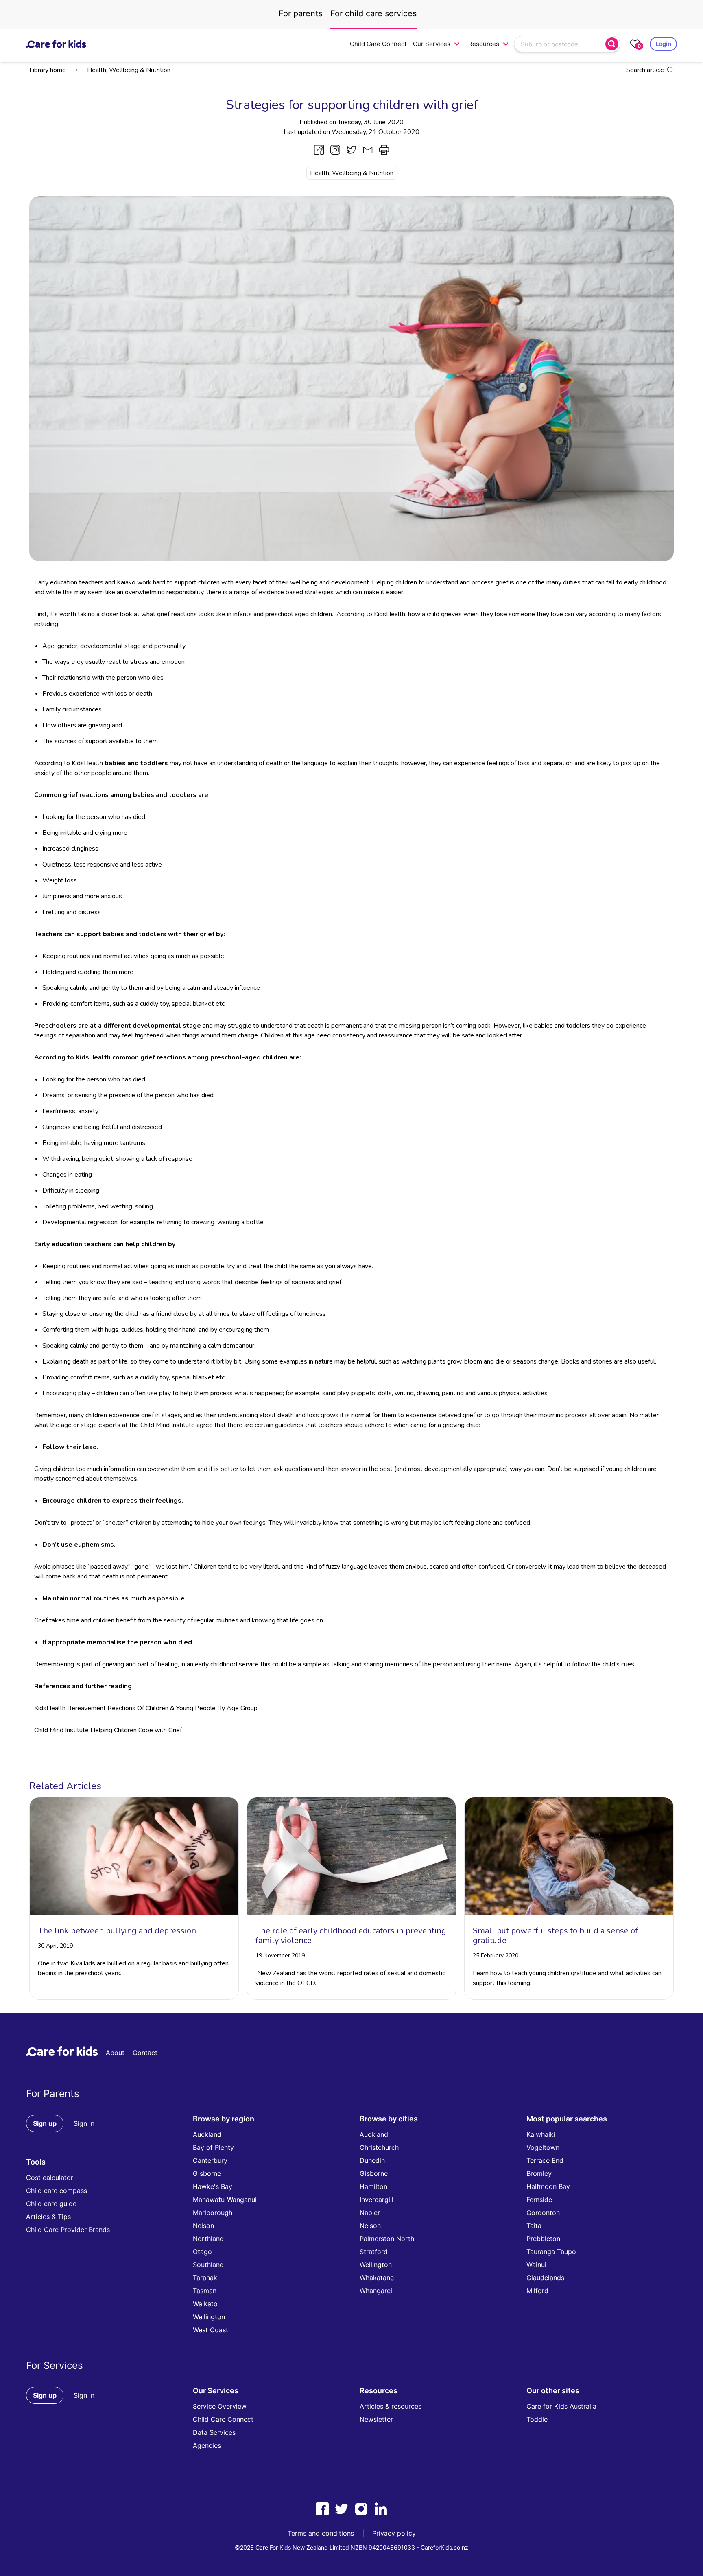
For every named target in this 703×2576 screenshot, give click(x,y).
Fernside (539, 2200)
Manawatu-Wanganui (225, 2200)
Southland (208, 2265)
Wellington (209, 2317)
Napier (370, 2213)
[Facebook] (322, 2509)
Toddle (537, 2419)
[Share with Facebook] (319, 150)
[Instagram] (361, 2509)
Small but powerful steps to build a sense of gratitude (555, 1936)
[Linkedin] (381, 2509)
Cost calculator (50, 2178)
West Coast (211, 2330)
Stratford (374, 2252)
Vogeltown (543, 2147)
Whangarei (376, 2291)
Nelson (203, 2226)
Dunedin (372, 2160)
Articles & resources (391, 2406)
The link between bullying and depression (117, 1931)
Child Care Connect (378, 44)
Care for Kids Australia (561, 2406)
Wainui (536, 2265)
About (115, 2053)
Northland (208, 2239)
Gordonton (543, 2213)
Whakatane (377, 2278)
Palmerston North (387, 2239)
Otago (202, 2252)
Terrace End (545, 2160)
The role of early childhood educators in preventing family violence (351, 1936)
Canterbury (210, 2160)
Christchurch (379, 2147)
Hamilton (373, 2186)
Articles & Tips (48, 2217)
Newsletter (376, 2419)
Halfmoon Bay (548, 2186)
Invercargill (377, 2200)
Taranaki (206, 2278)
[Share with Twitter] (351, 150)
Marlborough (213, 2213)
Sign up (45, 2123)
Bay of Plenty (213, 2147)
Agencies (207, 2445)
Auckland (207, 2134)
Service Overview (220, 2406)
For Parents (53, 2093)
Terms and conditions (321, 2533)
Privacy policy (394, 2533)
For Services (55, 2365)
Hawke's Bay (213, 2186)
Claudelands (545, 2278)
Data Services (214, 2432)
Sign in (84, 2123)
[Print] (384, 150)
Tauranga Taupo (551, 2252)
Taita (534, 2226)
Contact (145, 2053)
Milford (537, 2291)
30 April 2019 (55, 1946)
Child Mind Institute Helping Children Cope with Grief (108, 1730)
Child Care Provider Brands (68, 2230)
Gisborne (207, 2173)
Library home (48, 70)
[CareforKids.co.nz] (56, 44)
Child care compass (57, 2191)
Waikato (205, 2304)
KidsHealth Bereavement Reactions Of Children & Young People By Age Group (146, 1708)
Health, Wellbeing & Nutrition (129, 70)
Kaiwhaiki (541, 2134)
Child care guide (51, 2204)
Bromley (539, 2173)
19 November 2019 (280, 1956)
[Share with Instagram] (335, 150)
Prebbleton (543, 2239)
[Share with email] (368, 150)
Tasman (205, 2291)
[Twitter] (342, 2509)
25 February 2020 (496, 1956)
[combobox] (561, 44)
